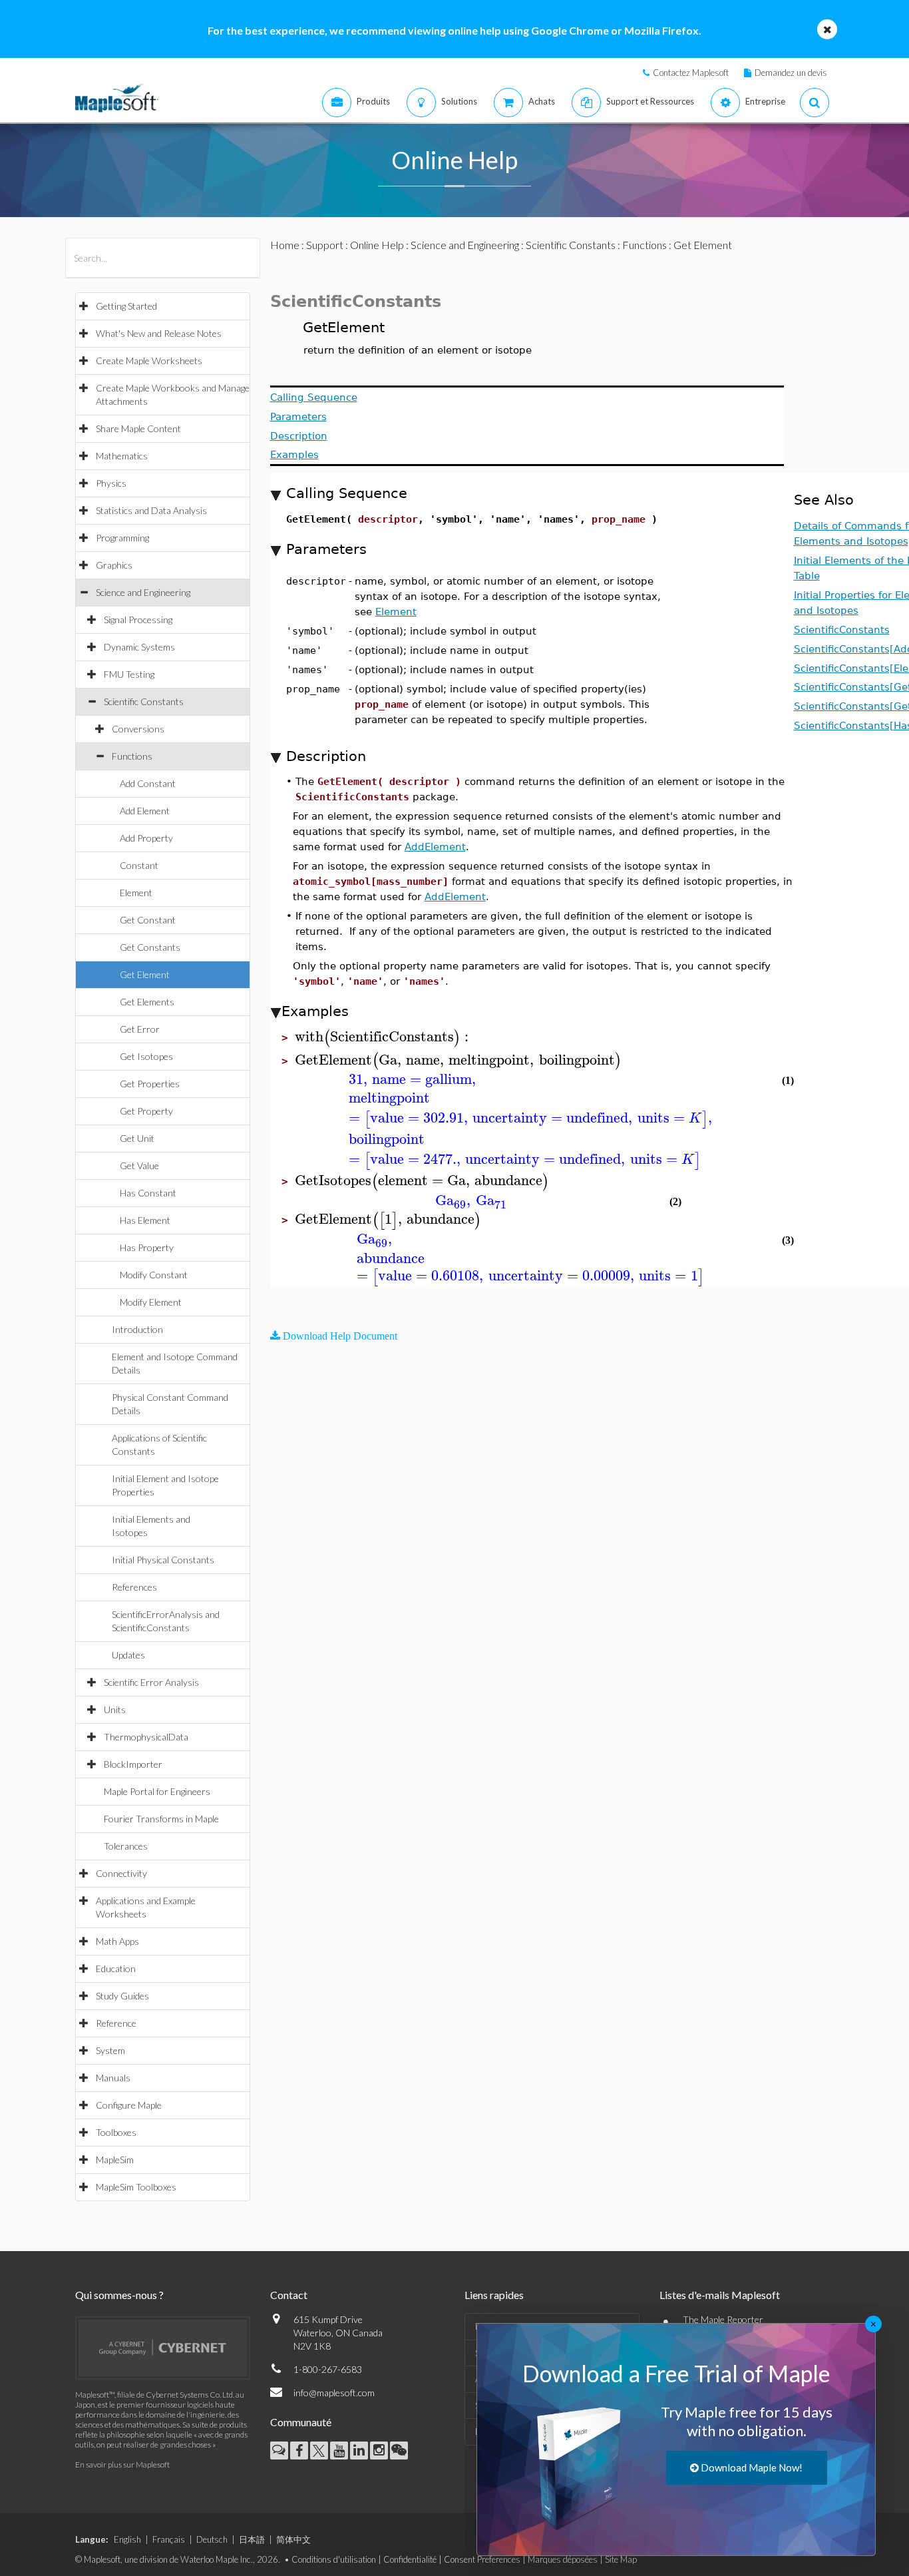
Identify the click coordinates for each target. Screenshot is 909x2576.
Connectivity (121, 1873)
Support (325, 245)
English (127, 2539)
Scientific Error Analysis (151, 1682)
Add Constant (148, 783)
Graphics (114, 565)
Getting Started (126, 306)
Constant (139, 865)
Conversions (138, 729)
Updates (128, 1655)
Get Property (146, 1111)
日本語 (252, 2539)
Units (115, 1709)
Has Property (147, 1247)
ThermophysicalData (146, 1737)
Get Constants (150, 947)
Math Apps (117, 1941)
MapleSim (115, 2160)
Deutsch (212, 2539)
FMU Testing (129, 674)
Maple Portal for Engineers (157, 1791)
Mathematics (122, 456)
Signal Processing (138, 620)
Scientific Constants (144, 701)
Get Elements (147, 1002)
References (134, 1587)
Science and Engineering (143, 592)
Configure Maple (129, 2105)
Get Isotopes (146, 1056)
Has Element (145, 1220)
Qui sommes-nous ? (119, 2295)
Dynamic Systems (139, 647)
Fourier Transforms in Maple (161, 1819)
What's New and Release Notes (159, 333)
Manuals (113, 2078)
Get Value (139, 1165)
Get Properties (150, 1084)
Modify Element (151, 1302)
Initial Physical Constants (163, 1560)
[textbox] (384, 1037)
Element (136, 893)
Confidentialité (410, 2559)
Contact (289, 2295)
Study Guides (122, 1996)
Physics (111, 483)
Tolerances (126, 1846)
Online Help (377, 245)
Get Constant (148, 920)
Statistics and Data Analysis (151, 510)
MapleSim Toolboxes (136, 2187)
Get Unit (137, 1138)
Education (116, 1968)
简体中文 (293, 2539)
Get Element (145, 974)
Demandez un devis (791, 73)
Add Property (146, 838)
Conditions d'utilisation (334, 2559)
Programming (122, 538)
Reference (116, 2023)
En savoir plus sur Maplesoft (122, 2464)
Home (285, 245)
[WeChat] (399, 2450)
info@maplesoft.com (334, 2393)
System (110, 2050)
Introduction (137, 1329)
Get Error (140, 1029)
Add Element (145, 811)
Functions (132, 756)
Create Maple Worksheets (149, 361)
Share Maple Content (138, 428)
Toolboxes (116, 2132)
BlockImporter (133, 1764)
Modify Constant (154, 1275)
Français (169, 2539)
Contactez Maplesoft (691, 73)
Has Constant (148, 1193)
